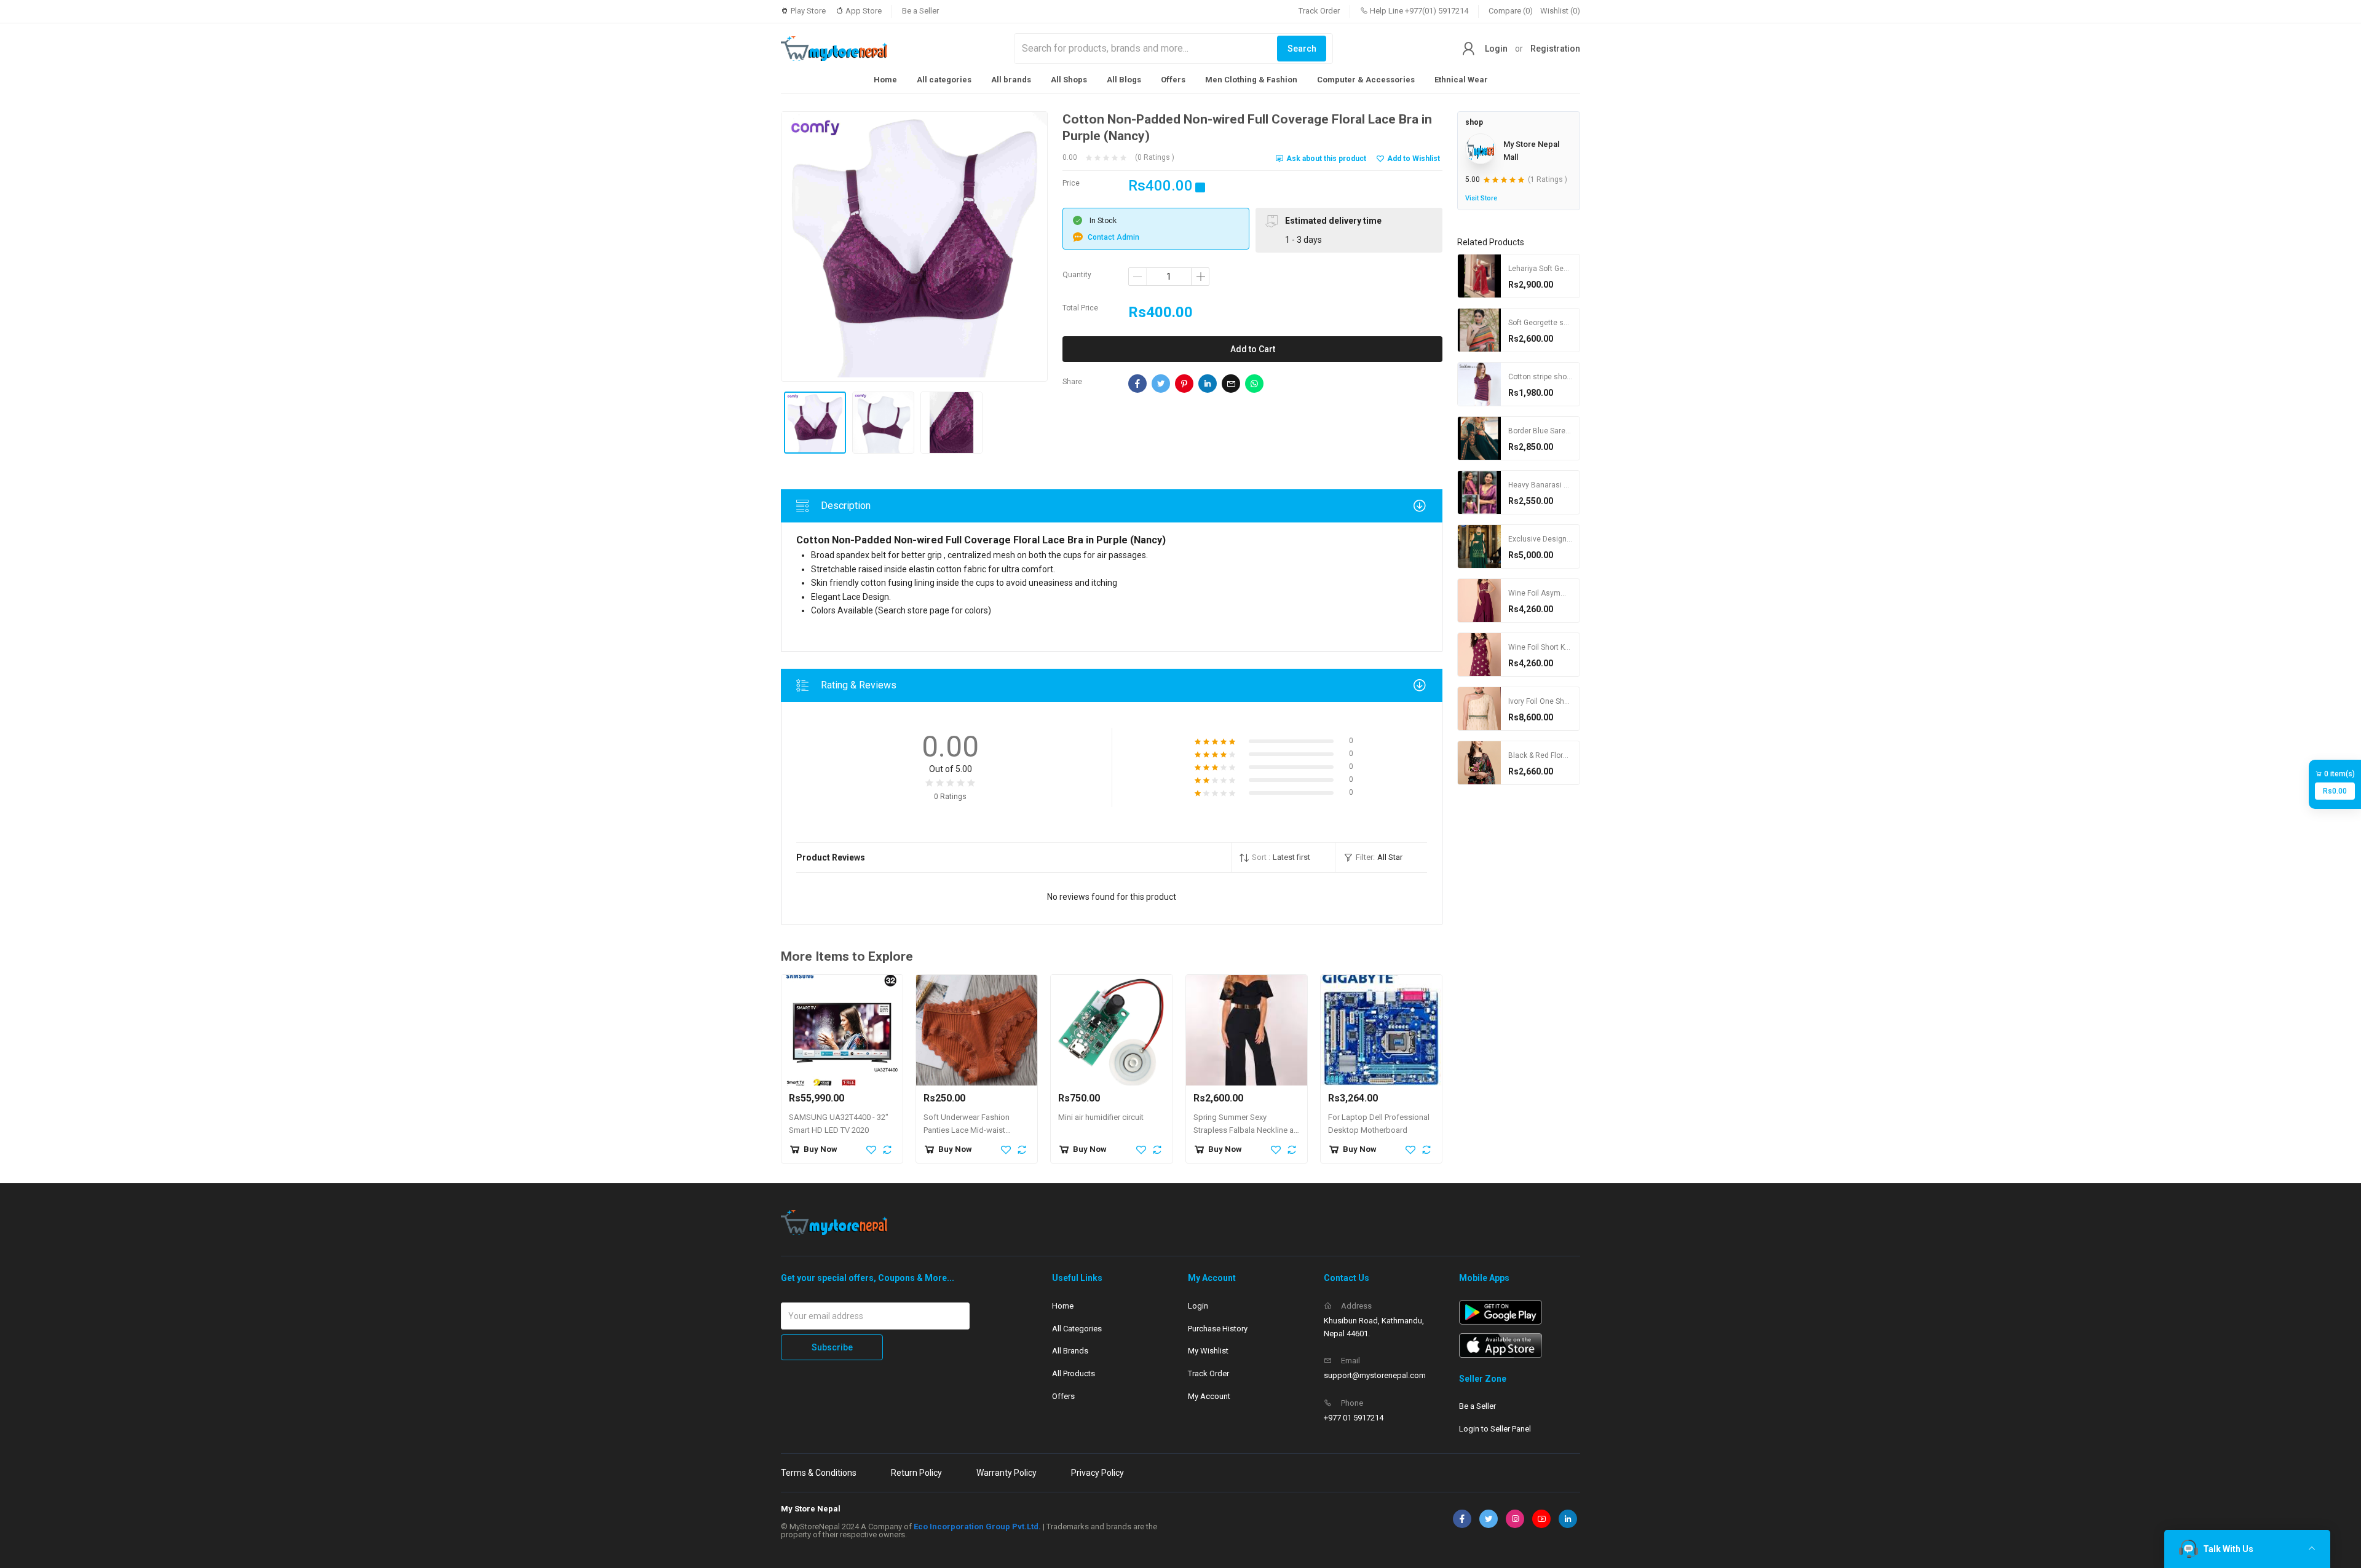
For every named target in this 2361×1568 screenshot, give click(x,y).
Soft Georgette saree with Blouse (1564, 323)
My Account (1209, 1396)
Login (1496, 49)
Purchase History (1218, 1329)
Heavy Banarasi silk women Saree (1566, 485)
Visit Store (1481, 198)
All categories (944, 80)
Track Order (1319, 11)
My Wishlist (1208, 1351)
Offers (1173, 80)
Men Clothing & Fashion (1251, 80)
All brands (1011, 80)
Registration (1555, 49)
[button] (1283, 857)
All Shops (1069, 80)
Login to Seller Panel (1495, 1429)
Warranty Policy (1006, 1473)
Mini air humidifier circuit (1101, 1117)
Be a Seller (920, 11)
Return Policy (916, 1473)
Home (885, 80)
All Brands (1070, 1351)
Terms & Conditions (819, 1473)
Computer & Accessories (1366, 80)
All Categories (1077, 1329)
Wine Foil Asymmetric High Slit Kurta (1570, 593)
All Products (1074, 1373)
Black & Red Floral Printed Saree (1562, 755)
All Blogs (1124, 80)
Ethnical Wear (1461, 80)
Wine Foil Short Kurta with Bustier (1564, 647)
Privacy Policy (1097, 1473)
